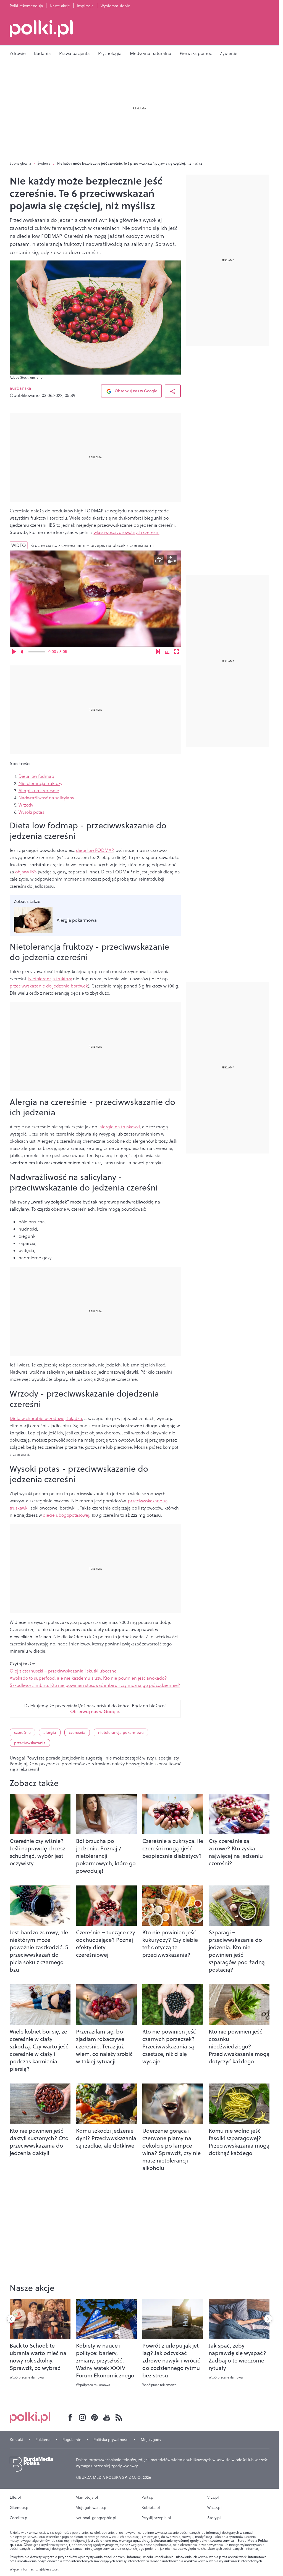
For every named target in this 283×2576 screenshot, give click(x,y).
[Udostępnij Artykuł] (173, 391)
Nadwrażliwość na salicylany (46, 798)
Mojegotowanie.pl (91, 2507)
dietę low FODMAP (95, 850)
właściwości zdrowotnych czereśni (127, 532)
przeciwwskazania (30, 1743)
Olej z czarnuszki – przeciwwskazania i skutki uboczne (63, 1671)
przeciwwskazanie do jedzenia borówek (49, 986)
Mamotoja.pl (87, 2497)
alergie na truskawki (120, 1127)
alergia (50, 1732)
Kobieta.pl (151, 2507)
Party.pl (148, 2497)
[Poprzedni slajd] (11, 2319)
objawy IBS (26, 872)
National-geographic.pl (96, 2518)
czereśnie (22, 1732)
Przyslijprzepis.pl (156, 2518)
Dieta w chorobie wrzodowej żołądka (46, 1418)
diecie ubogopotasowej (66, 1515)
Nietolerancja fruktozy (40, 783)
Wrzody (26, 805)
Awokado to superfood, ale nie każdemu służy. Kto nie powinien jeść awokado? (88, 1678)
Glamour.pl (20, 2507)
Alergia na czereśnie (39, 791)
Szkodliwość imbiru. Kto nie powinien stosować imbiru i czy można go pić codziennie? (95, 1685)
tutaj (55, 2569)
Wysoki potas (31, 812)
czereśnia (77, 1732)
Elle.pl (15, 2497)
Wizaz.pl (214, 2507)
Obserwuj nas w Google (135, 391)
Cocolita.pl (19, 2518)
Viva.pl (213, 2497)
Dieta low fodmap (36, 776)
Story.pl (214, 2518)
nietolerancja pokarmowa (121, 1732)
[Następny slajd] (268, 2319)
